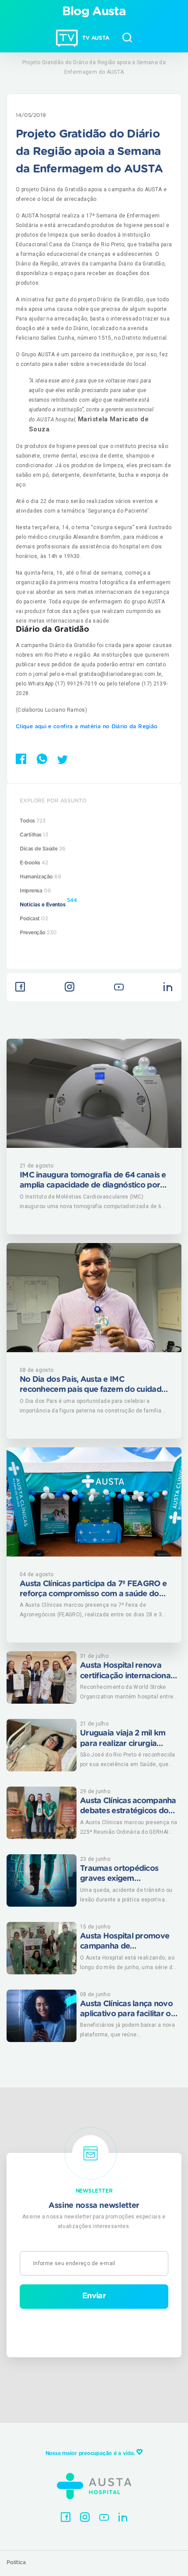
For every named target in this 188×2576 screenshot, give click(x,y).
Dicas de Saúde (43, 849)
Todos (33, 821)
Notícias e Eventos (48, 902)
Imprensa (35, 891)
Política (16, 2562)
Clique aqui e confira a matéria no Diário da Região (87, 727)
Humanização (40, 877)
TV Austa (96, 38)
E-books (34, 863)
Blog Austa (94, 12)
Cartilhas (34, 835)
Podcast (34, 919)
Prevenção (38, 933)
